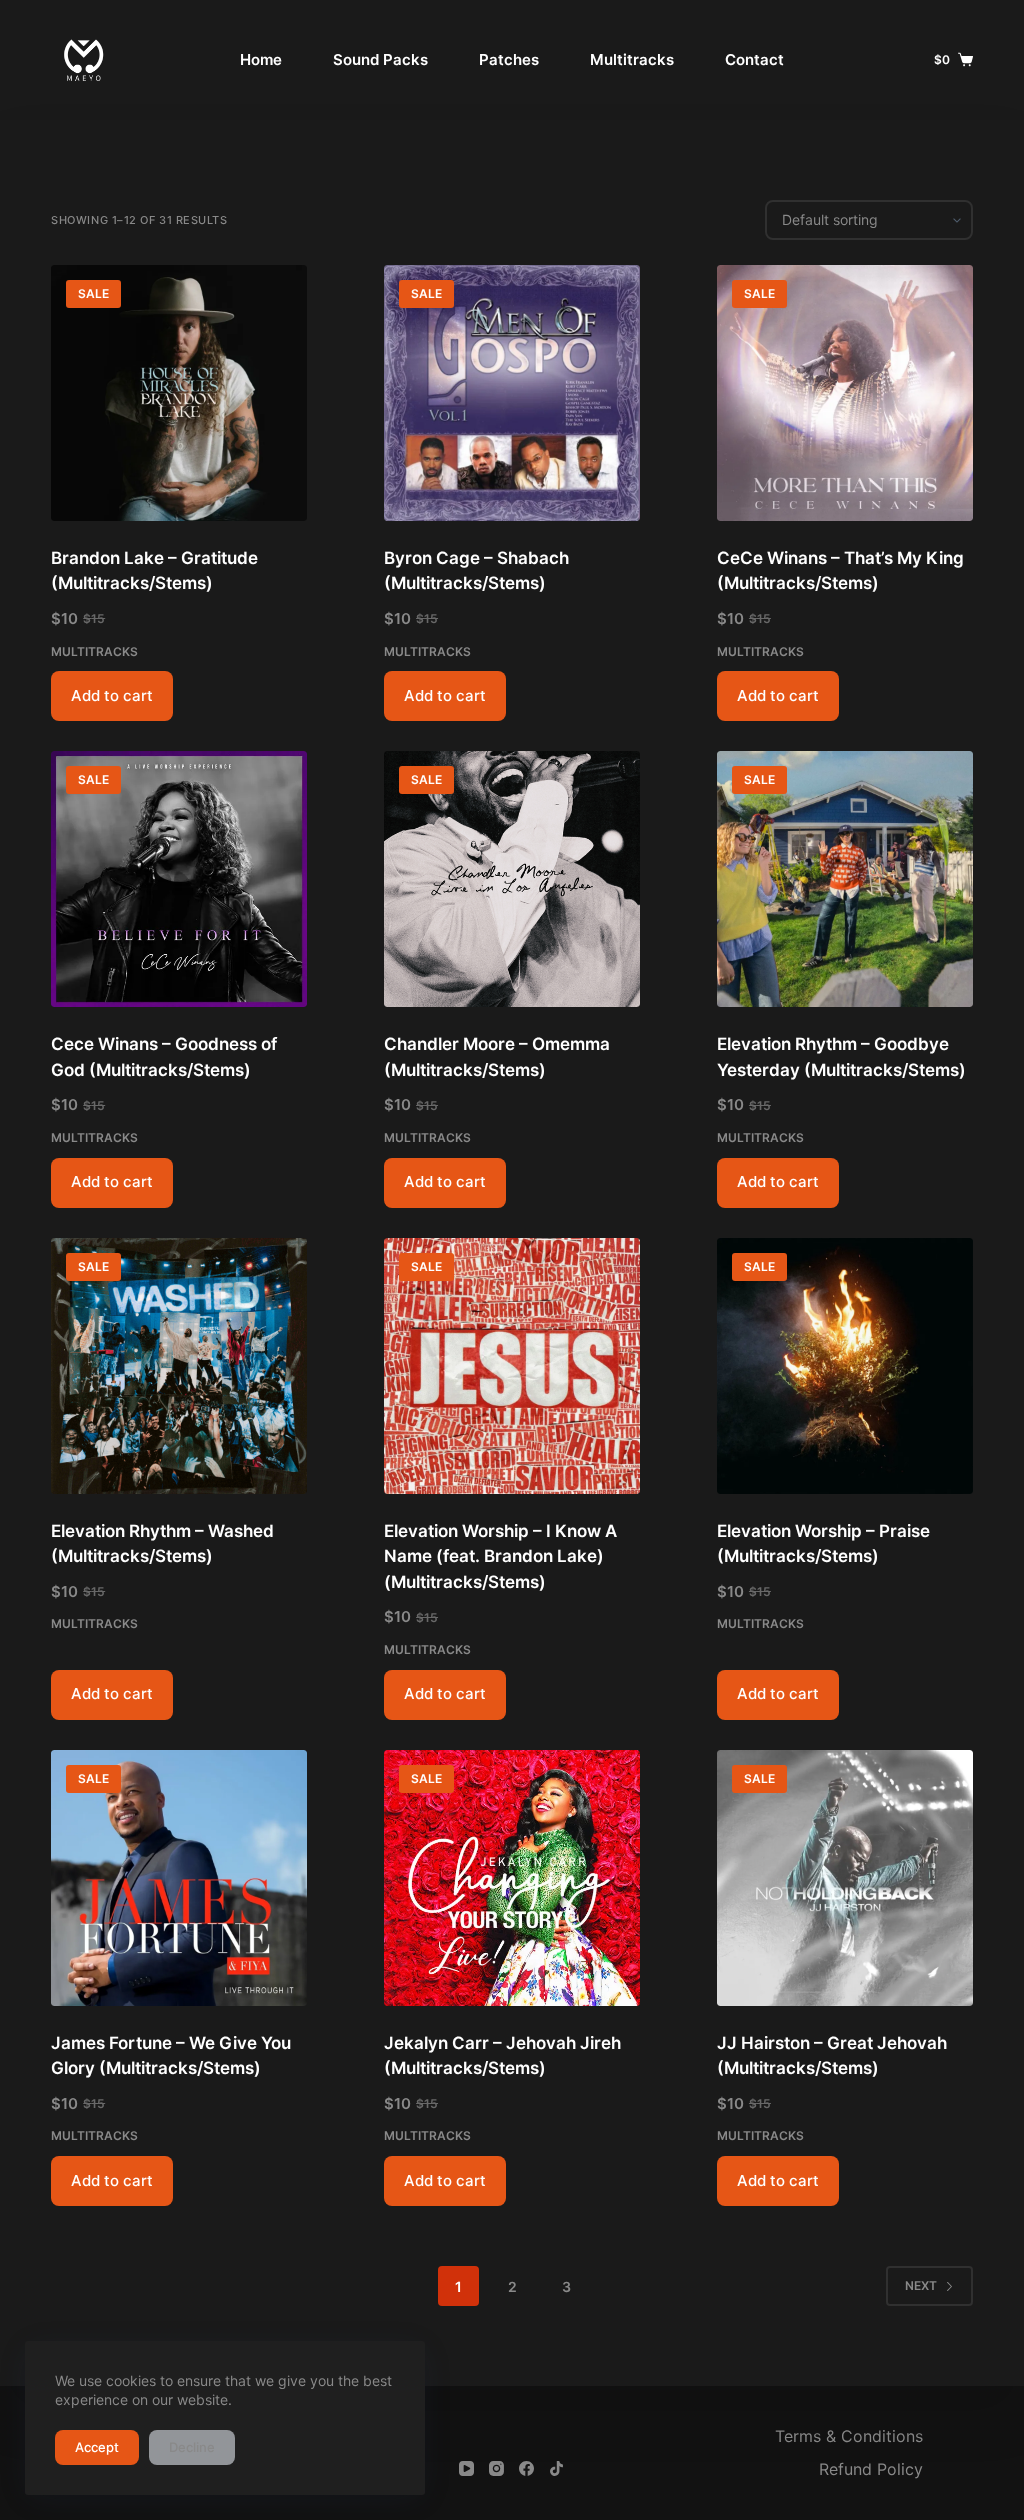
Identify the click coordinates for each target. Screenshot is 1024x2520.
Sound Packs (380, 59)
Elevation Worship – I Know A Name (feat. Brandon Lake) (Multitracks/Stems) (500, 1556)
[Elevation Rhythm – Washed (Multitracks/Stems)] (179, 1366)
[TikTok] (556, 2468)
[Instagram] (496, 2468)
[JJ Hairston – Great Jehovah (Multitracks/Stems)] (845, 1878)
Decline (192, 2447)
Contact (754, 59)
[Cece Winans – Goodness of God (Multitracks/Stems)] (179, 879)
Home (261, 59)
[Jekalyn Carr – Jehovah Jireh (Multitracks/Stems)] (512, 1878)
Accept (97, 2447)
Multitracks (632, 59)
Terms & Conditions (849, 2436)
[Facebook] (526, 2468)
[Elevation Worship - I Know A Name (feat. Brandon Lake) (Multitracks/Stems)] (512, 1366)
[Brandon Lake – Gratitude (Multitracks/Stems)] (179, 393)
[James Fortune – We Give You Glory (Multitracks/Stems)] (179, 1878)
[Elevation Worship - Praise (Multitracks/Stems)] (845, 1366)
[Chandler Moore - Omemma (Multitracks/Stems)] (512, 879)
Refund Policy (871, 2469)
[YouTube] (466, 2468)
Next (921, 2285)
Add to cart (112, 695)
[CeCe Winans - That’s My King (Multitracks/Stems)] (845, 393)
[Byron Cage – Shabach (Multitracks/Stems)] (512, 393)
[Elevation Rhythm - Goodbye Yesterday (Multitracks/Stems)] (845, 879)
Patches (509, 59)
